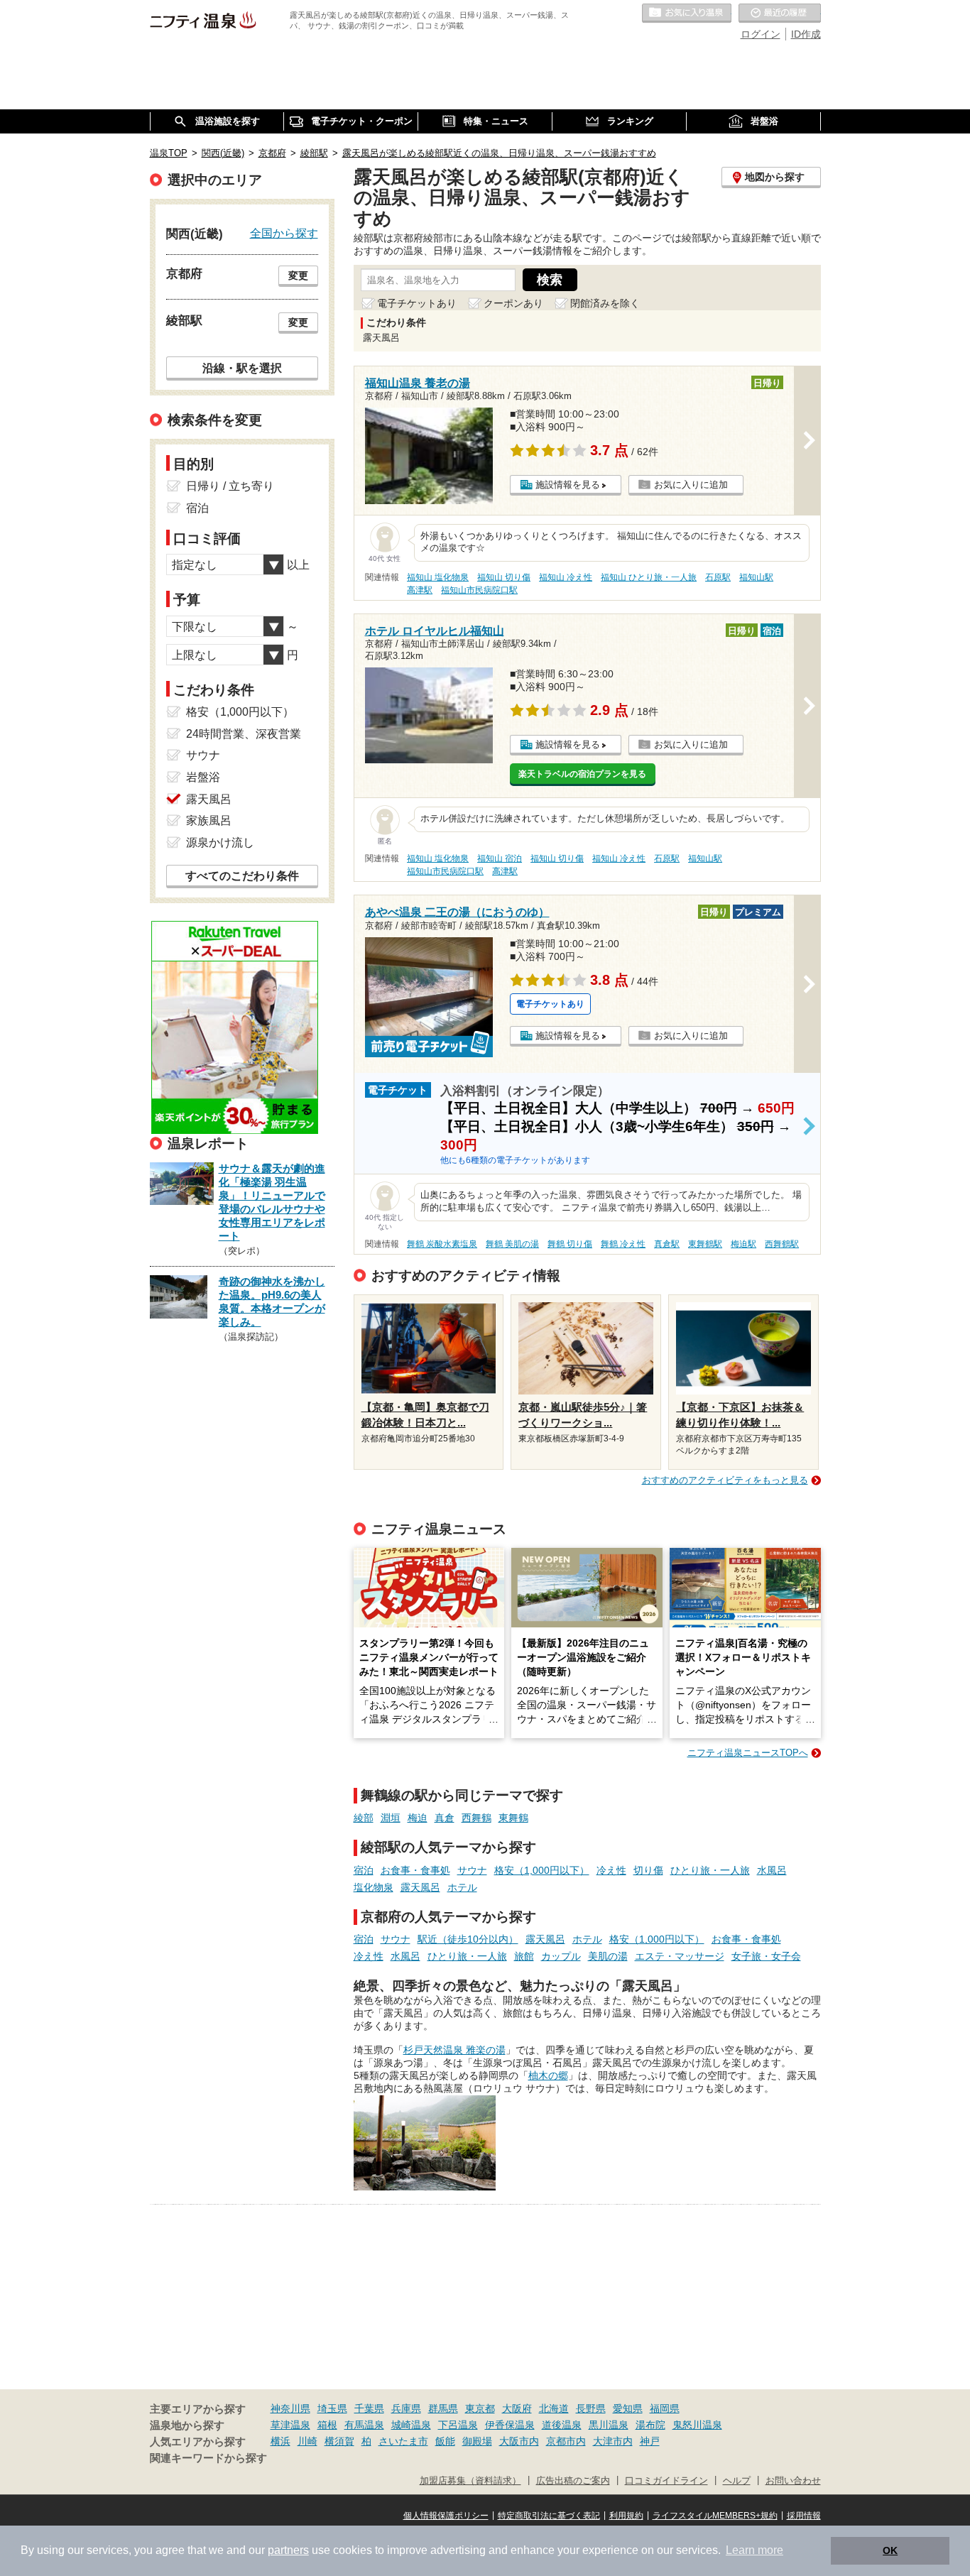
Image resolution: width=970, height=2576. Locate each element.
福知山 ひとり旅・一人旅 (649, 577)
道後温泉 (562, 2425)
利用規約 (626, 2516)
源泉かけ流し (220, 842)
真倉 (445, 1818)
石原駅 (718, 577)
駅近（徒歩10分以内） (468, 1939)
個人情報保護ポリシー (446, 2516)
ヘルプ (737, 2481)
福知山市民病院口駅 (479, 590)
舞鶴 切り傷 (570, 1244)
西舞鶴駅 (782, 1244)
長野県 (591, 2408)
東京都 (480, 2408)
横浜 (280, 2441)
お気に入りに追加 (691, 485)
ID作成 (806, 34)
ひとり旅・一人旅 (710, 1870)
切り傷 (648, 1870)
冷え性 (611, 1870)
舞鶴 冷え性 (623, 1244)
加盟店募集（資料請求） (470, 2481)
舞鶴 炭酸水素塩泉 (442, 1244)
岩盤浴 (203, 777)
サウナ (472, 1870)
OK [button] (890, 2550)
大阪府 (517, 2408)
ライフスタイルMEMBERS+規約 (715, 2516)
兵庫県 (406, 2408)
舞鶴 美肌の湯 (512, 1244)
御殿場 (477, 2441)
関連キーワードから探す (208, 2458)
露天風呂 (420, 1887)
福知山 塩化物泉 (438, 577)
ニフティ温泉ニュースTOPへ (748, 1753)
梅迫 (418, 1818)
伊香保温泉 (510, 2425)
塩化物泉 (374, 1887)
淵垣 (391, 1818)
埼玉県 (332, 2408)
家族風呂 (209, 820)
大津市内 (613, 2441)
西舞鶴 (476, 1818)
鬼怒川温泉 (697, 2425)
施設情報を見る (568, 485)
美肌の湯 (608, 1956)
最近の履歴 (780, 13)
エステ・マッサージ (680, 1956)
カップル (561, 1956)
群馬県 (443, 2408)
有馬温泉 (364, 2425)
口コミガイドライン (666, 2481)
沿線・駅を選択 (242, 368)
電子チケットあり (417, 303)
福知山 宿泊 (500, 858)
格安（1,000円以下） (542, 1870)
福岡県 (665, 2408)
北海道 (554, 2408)
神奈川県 (290, 2408)
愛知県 (628, 2408)
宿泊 (364, 1870)
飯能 (445, 2441)
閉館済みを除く (605, 303)
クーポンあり (513, 303)
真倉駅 (667, 1244)
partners (288, 2550)
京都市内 (566, 2441)
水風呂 (772, 1870)
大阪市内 (519, 2441)
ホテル (462, 1887)
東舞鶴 (513, 1818)
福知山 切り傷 (504, 577)
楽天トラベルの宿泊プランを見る (582, 774)
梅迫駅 (743, 1244)
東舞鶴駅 (705, 1244)
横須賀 (339, 2441)
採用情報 (804, 2516)
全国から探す (284, 233)
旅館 (524, 1956)
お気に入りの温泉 (687, 13)
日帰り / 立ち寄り (230, 486)
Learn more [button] (754, 2550)
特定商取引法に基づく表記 (549, 2516)
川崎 (307, 2441)
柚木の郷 (548, 2075)
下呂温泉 (458, 2425)
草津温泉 (290, 2425)
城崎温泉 (411, 2425)
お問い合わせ (793, 2481)
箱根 (327, 2425)
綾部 (364, 1818)
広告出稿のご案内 (573, 2481)
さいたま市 (403, 2441)
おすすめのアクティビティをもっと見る (725, 1480)
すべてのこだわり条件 (242, 876)
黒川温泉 (609, 2425)
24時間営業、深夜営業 (244, 734)
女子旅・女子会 (766, 1956)
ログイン (761, 34)
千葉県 (369, 2408)
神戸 (650, 2441)
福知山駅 (756, 577)
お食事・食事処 (415, 1870)
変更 (298, 275)
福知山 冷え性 (566, 577)
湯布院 (650, 2425)
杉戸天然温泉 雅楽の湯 (454, 2050)
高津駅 (420, 590)
